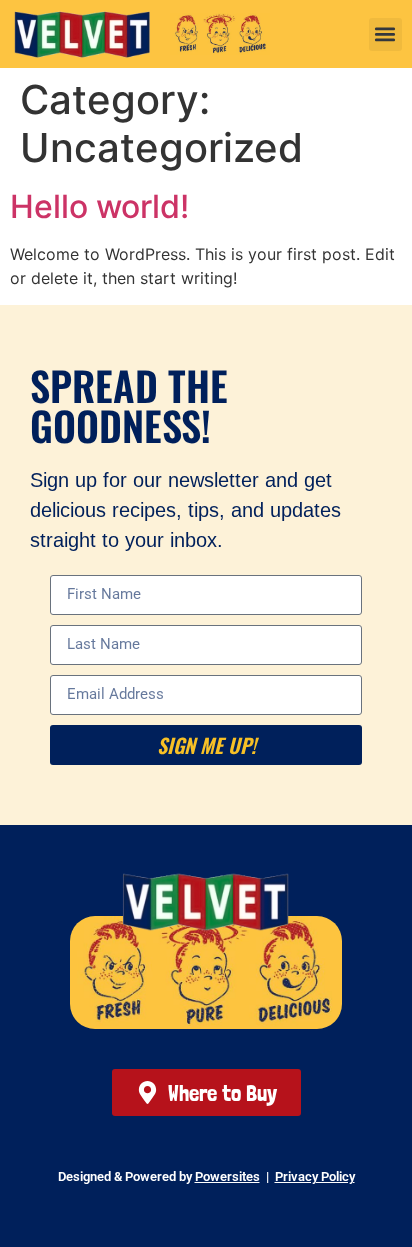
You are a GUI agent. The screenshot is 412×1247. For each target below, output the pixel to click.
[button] (385, 34)
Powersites (227, 1176)
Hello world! (99, 206)
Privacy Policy (315, 1176)
